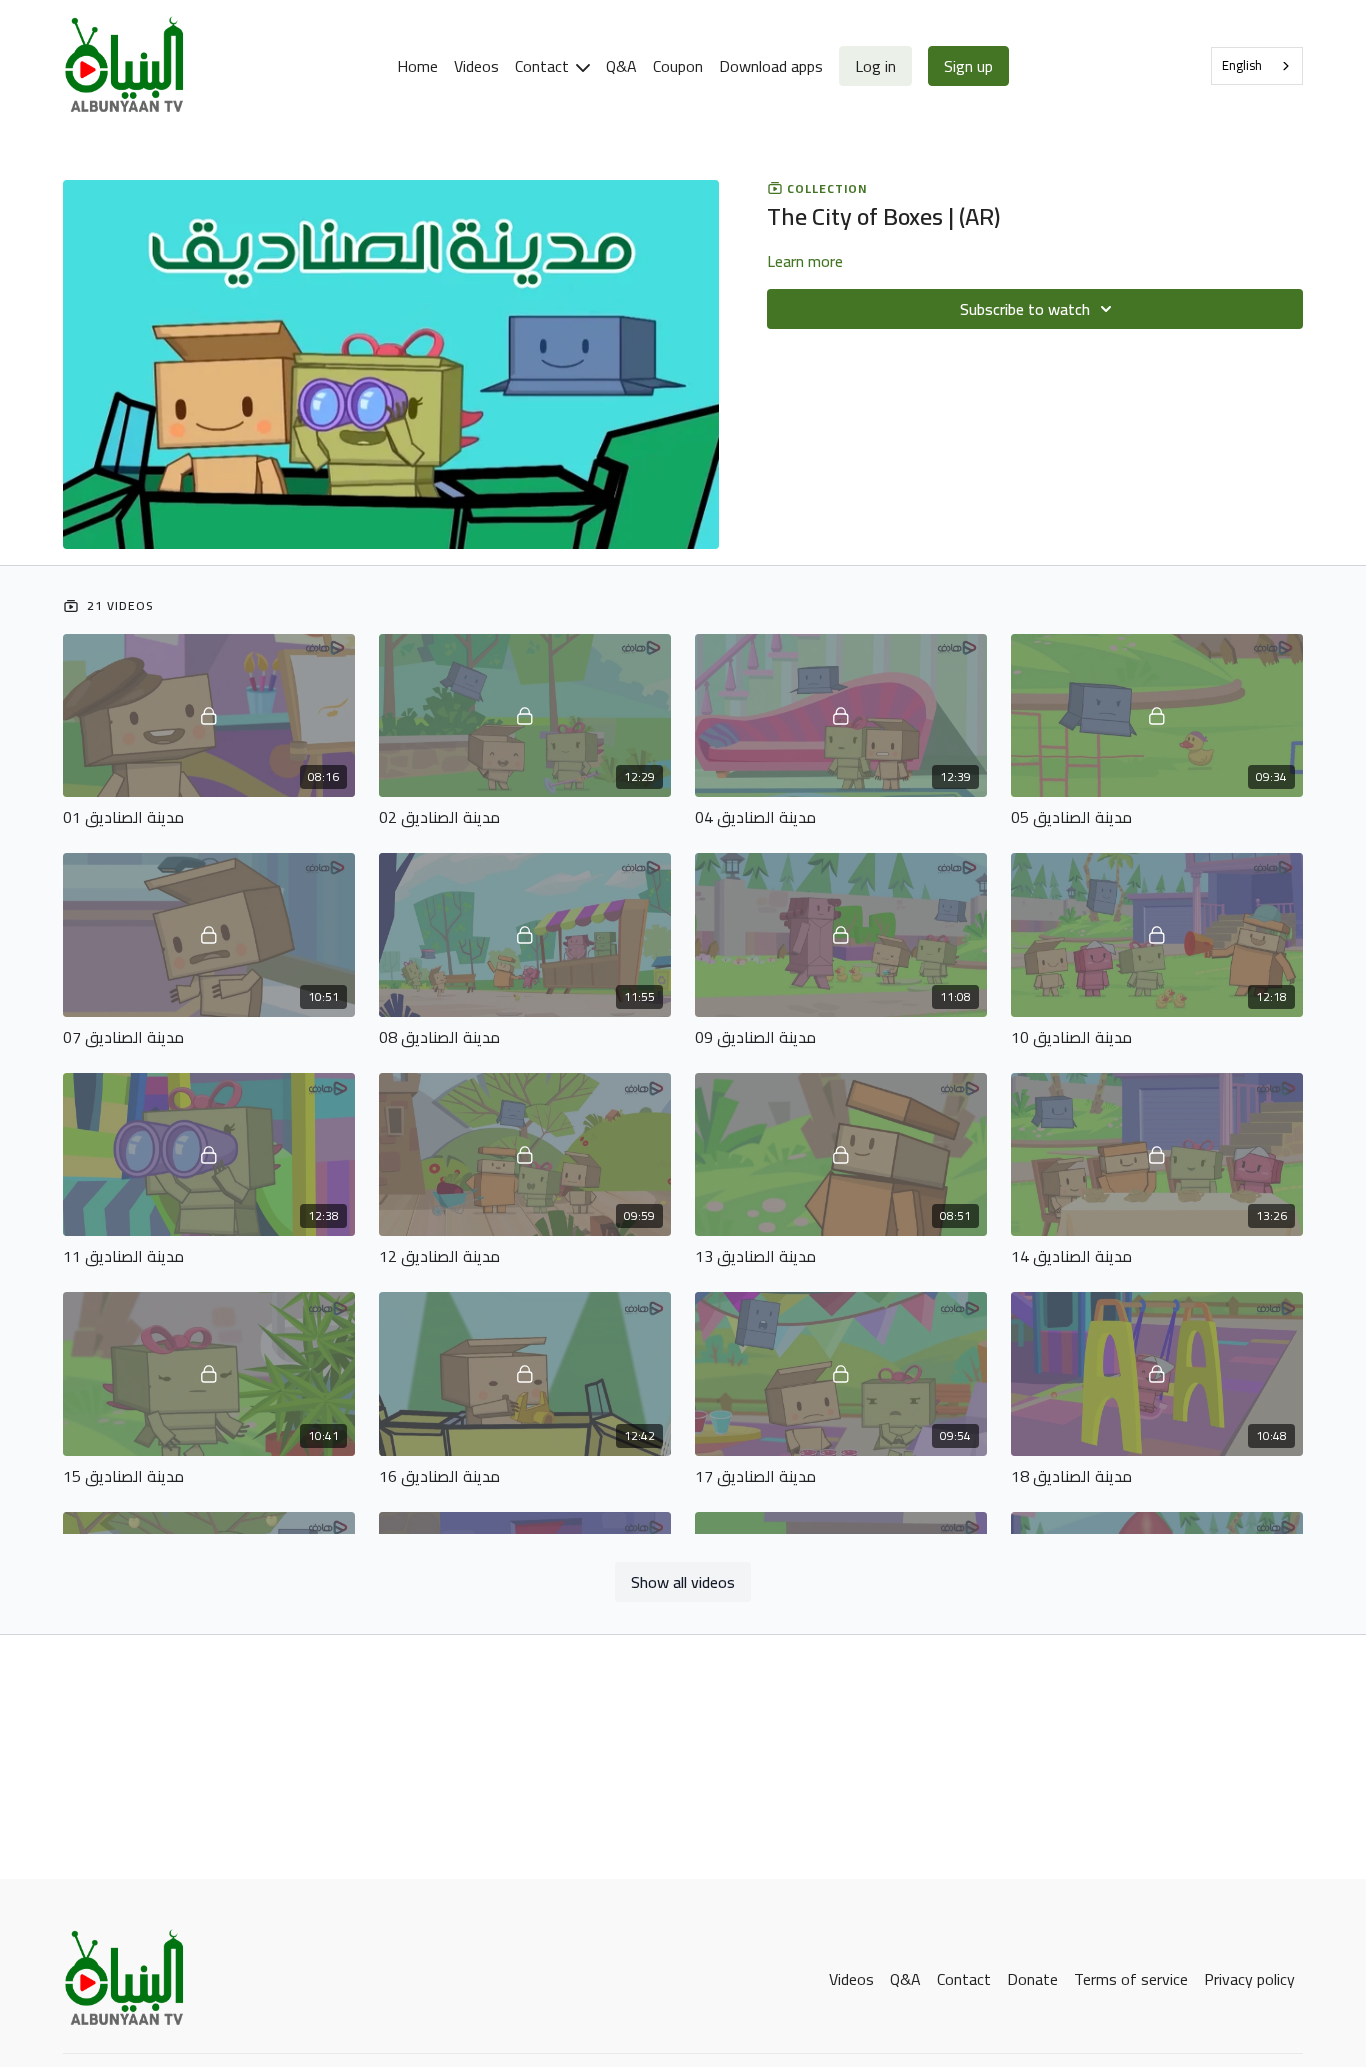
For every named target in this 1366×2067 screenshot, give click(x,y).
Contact (544, 66)
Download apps (771, 66)
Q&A (621, 66)
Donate (1032, 1979)
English (1242, 65)
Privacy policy (1249, 1979)
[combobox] (1257, 66)
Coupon (678, 66)
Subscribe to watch (1025, 309)
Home (417, 66)
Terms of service (1131, 1979)
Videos (476, 66)
